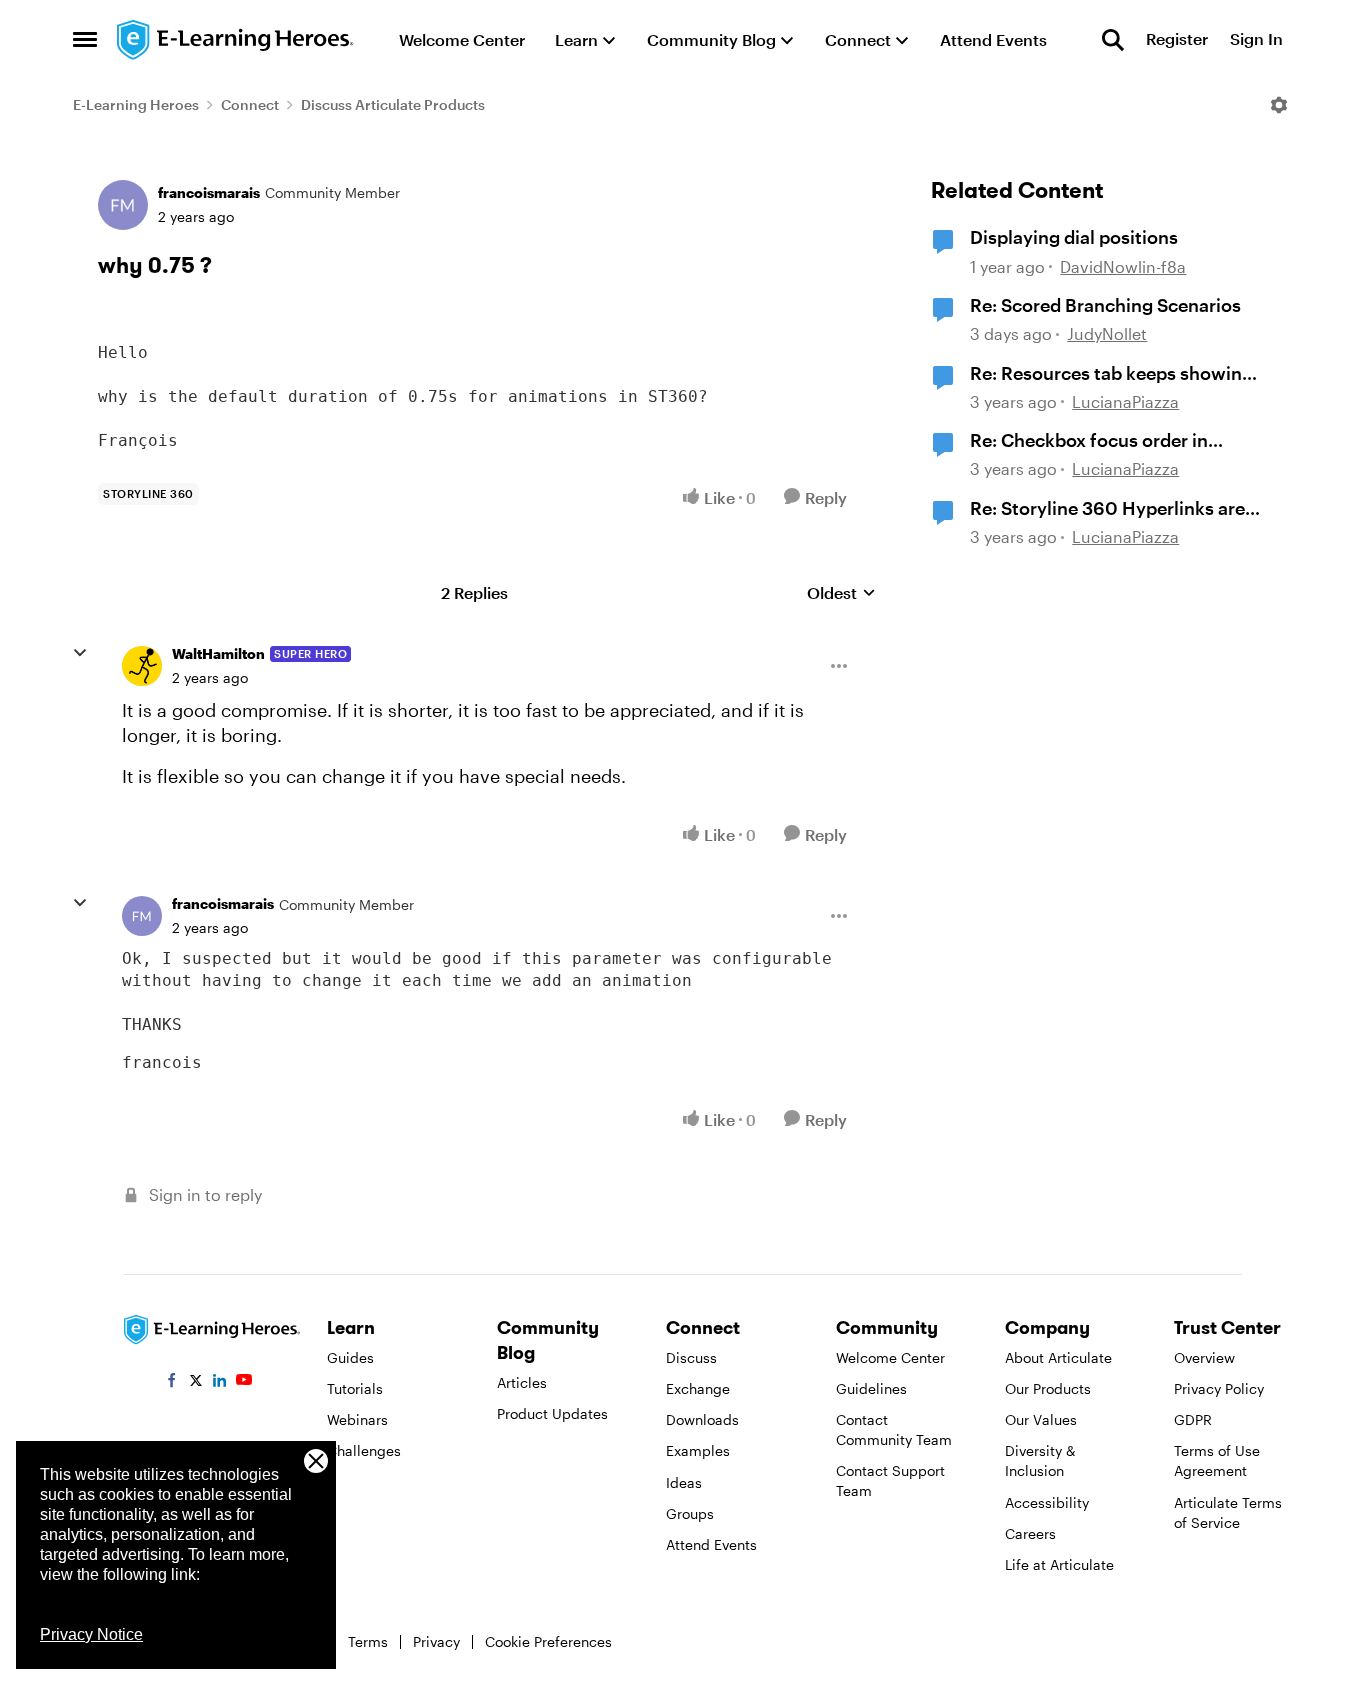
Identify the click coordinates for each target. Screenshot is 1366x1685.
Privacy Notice (91, 1634)
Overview (1204, 1357)
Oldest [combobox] (841, 593)
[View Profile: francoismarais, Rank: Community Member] (123, 205)
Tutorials (355, 1388)
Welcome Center (890, 1357)
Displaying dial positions (1074, 237)
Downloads (702, 1419)
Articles (522, 1382)
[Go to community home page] (236, 40)
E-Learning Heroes (136, 104)
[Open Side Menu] (85, 40)
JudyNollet (1107, 333)
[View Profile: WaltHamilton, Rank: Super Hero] (142, 666)
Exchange (698, 1388)
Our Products (1048, 1388)
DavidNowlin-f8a (1123, 266)
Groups (690, 1513)
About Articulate (1058, 1357)
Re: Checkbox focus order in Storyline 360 (1089, 441)
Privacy (436, 1641)
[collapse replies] (80, 653)
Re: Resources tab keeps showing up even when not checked (1111, 374)
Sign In (1256, 39)
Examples (698, 1450)
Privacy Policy (1219, 1388)
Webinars (357, 1419)
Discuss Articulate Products (393, 104)
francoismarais (209, 192)
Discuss (691, 1357)
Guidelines (871, 1388)
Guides (350, 1357)
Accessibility (1047, 1502)
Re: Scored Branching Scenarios (1105, 305)
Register (1177, 39)
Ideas (684, 1482)
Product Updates (552, 1413)
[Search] (1113, 40)
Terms (368, 1641)
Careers (1030, 1533)
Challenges (364, 1450)
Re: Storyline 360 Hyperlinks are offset (1107, 509)
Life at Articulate (1059, 1564)
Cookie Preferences (548, 1641)
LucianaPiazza (1125, 401)
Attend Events (711, 1544)
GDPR (1193, 1419)
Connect (250, 104)
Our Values (1041, 1419)
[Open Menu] (1279, 105)
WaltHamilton (218, 653)
